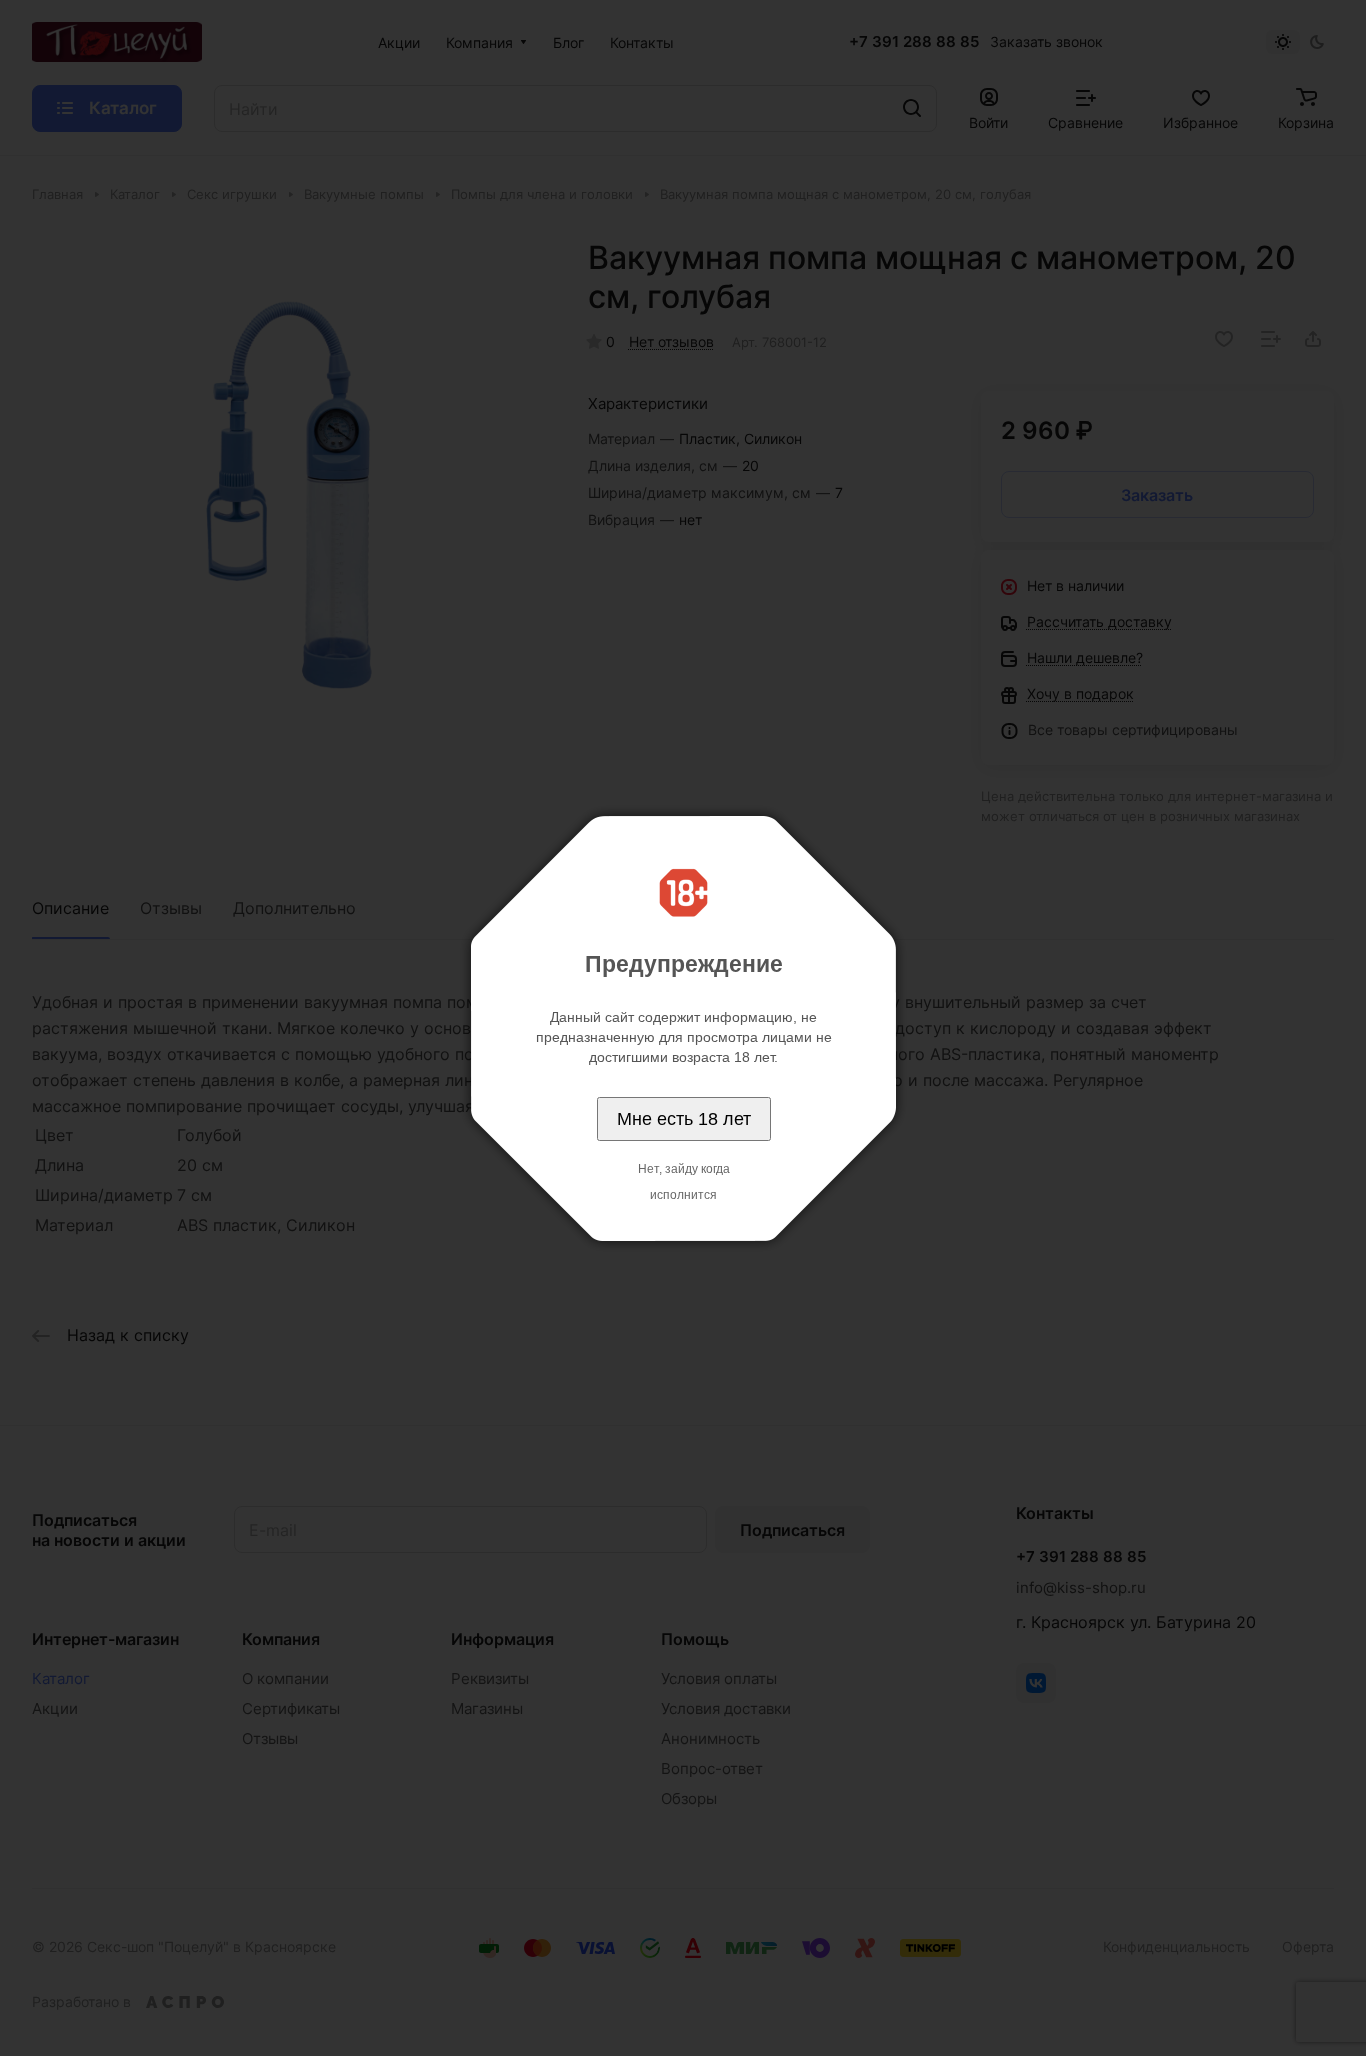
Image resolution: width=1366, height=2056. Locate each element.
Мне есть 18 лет (684, 1119)
